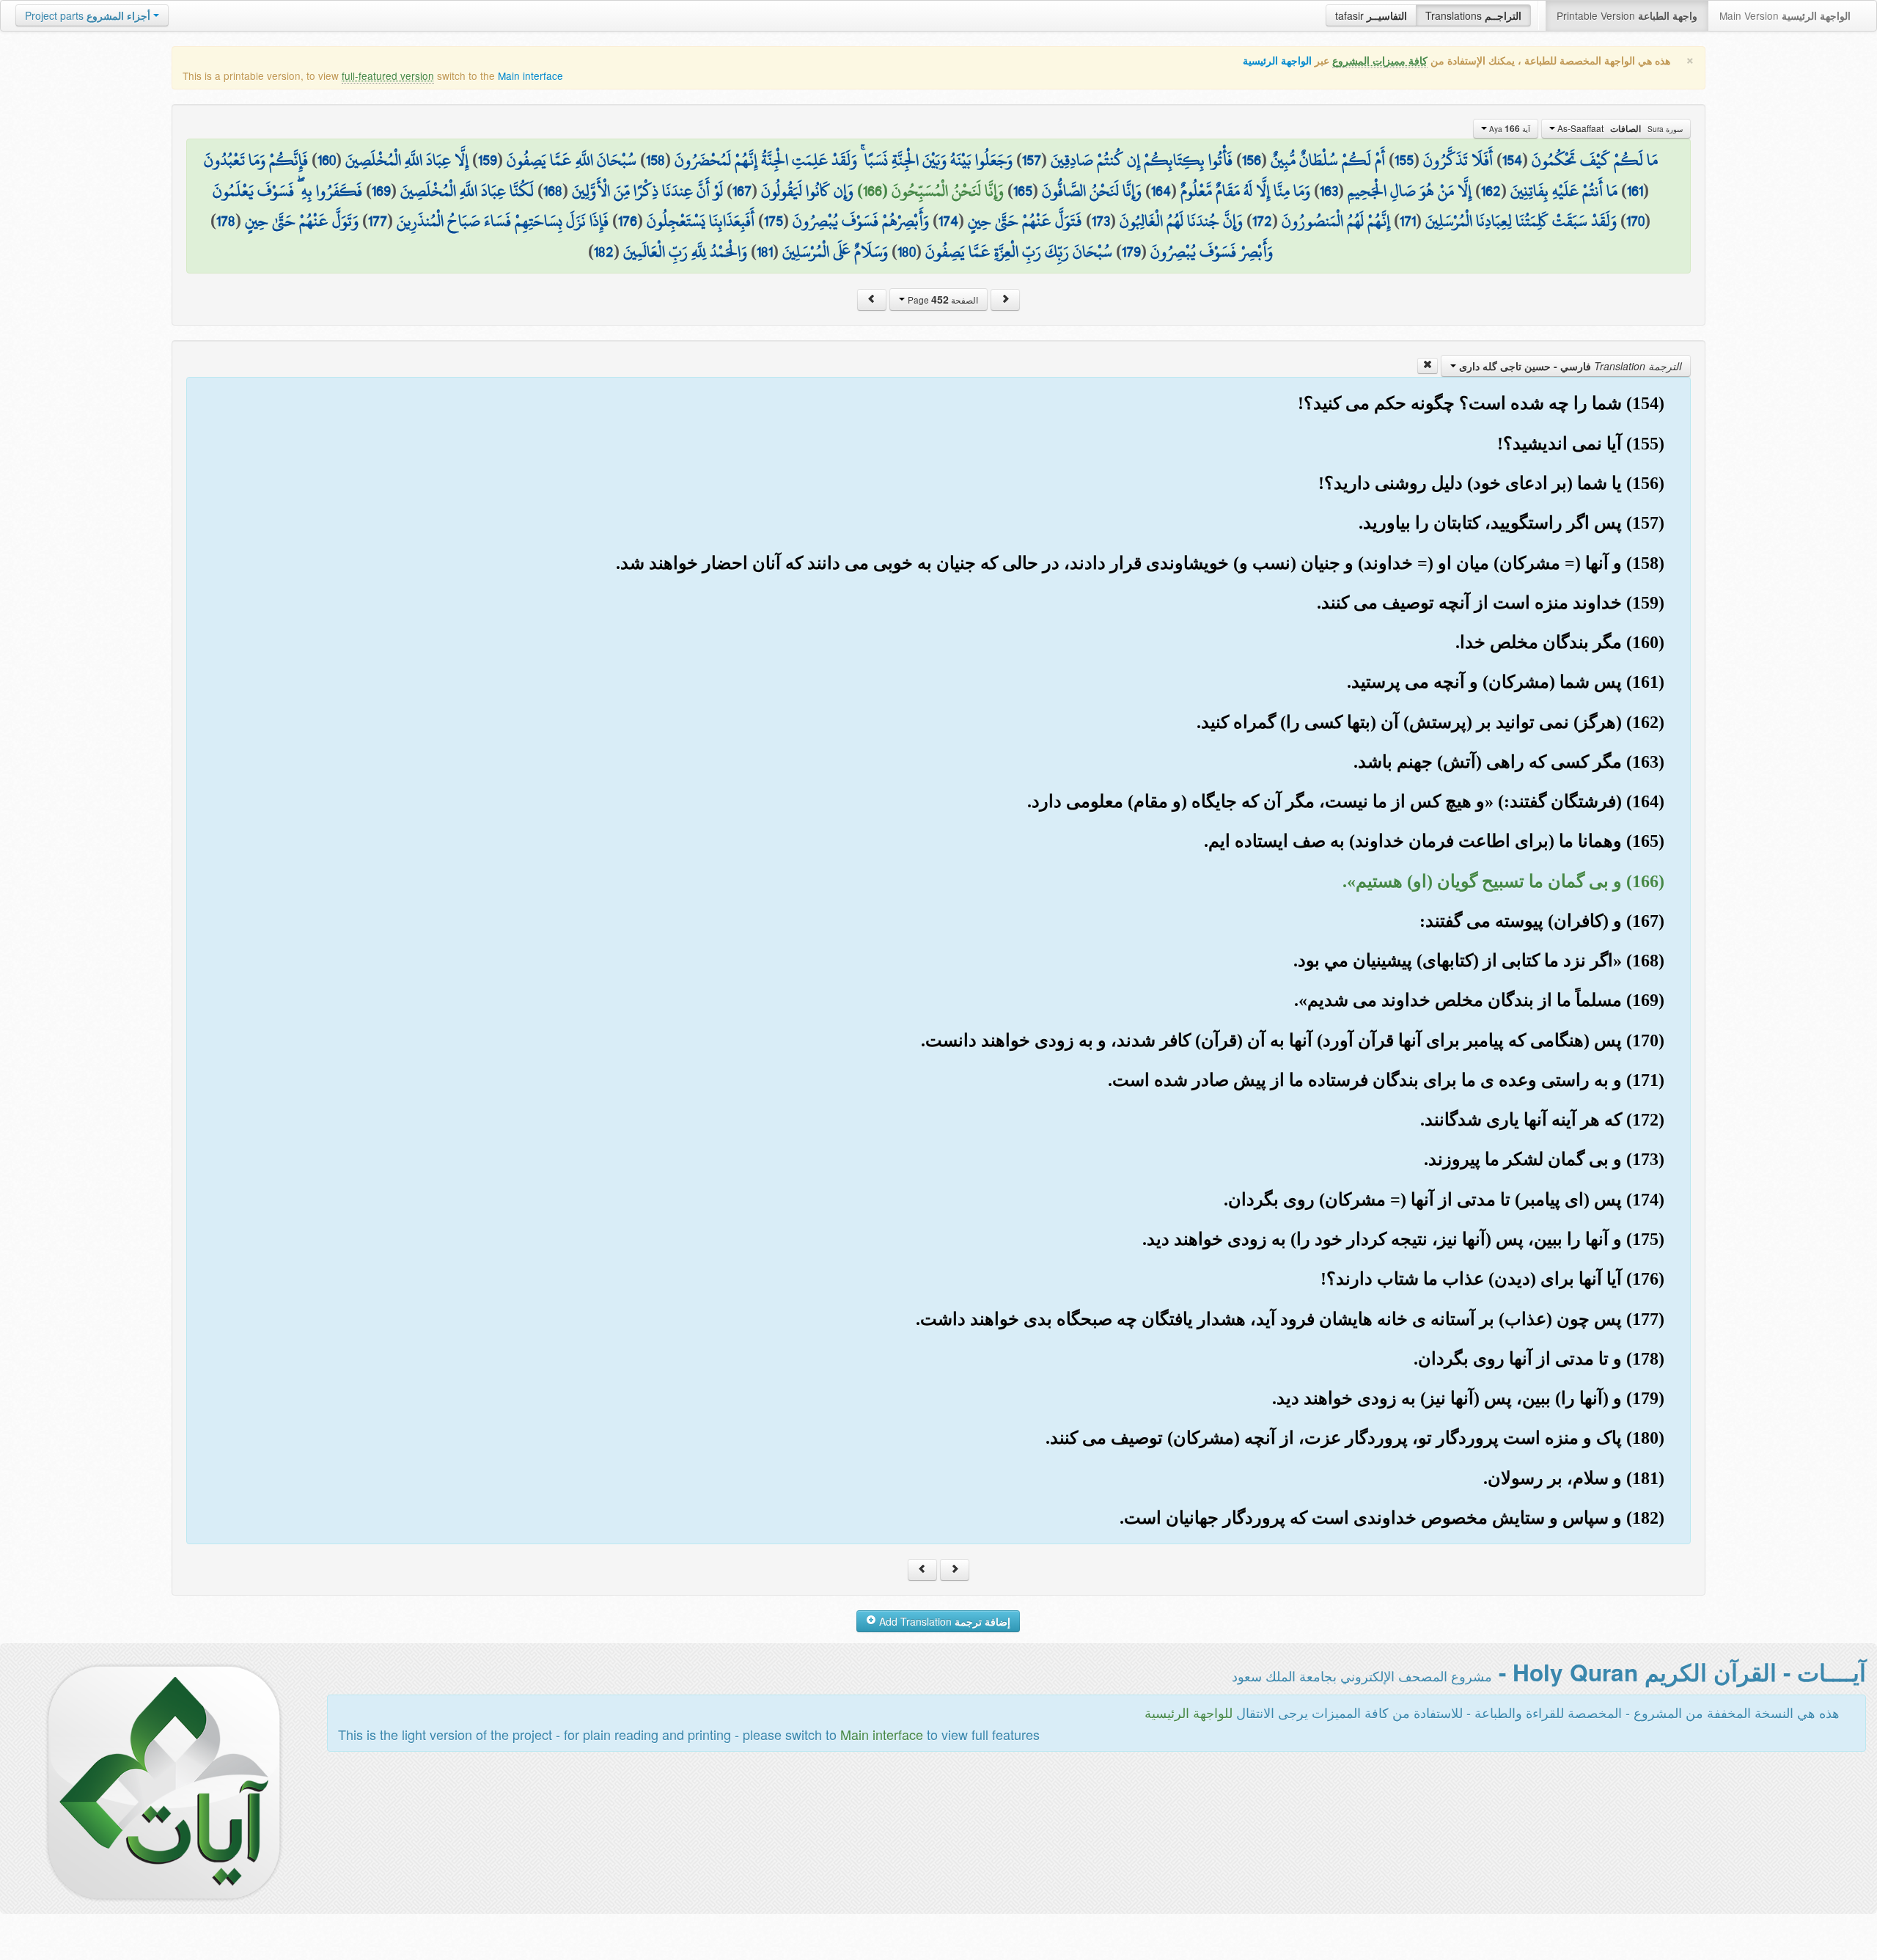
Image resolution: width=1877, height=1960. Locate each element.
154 (1512, 160)
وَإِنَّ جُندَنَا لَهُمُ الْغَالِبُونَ (1181, 221)
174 (948, 221)
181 (765, 252)
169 (381, 191)
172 (1262, 221)
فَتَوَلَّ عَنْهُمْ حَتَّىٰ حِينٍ (1025, 221)
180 (907, 252)
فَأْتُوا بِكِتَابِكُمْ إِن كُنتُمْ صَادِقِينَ (1142, 160)
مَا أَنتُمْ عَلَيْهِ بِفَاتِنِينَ (1564, 191)
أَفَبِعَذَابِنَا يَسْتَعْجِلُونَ (701, 221)
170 (1635, 221)
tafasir (1371, 15)
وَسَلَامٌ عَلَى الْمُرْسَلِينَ (835, 252)
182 (604, 252)
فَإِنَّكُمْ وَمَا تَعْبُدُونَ (256, 160)
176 (628, 221)
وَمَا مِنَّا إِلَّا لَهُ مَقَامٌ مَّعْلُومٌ (1245, 191)
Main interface (530, 76)
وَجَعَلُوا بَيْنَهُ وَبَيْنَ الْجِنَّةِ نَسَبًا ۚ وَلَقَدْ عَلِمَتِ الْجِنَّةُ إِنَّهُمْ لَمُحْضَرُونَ (844, 160)
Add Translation (943, 1621)
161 (1635, 191)
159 (488, 160)
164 (1161, 191)
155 (1404, 160)
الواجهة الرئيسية (1277, 60)
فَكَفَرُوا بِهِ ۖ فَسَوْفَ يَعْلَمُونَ (287, 191)
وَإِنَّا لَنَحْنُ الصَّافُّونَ (1092, 191)
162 (1491, 191)
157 (1032, 160)
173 (1101, 221)
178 (226, 221)
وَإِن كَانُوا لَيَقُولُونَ (807, 191)
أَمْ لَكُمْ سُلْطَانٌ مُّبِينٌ (1328, 160)
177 (378, 221)
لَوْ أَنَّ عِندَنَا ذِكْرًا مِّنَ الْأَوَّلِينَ (647, 191)
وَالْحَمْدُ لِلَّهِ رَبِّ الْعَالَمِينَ (685, 252)
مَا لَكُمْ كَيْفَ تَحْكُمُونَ (1595, 160)
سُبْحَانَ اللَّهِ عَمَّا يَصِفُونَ (572, 160)
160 (327, 160)
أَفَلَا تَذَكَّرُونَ (1458, 160)
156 (1252, 160)
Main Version (1785, 15)
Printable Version (1627, 15)
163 (1329, 191)
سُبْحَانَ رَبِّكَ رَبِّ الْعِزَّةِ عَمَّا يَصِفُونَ (1019, 252)
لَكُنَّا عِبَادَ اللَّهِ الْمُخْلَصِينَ (467, 191)
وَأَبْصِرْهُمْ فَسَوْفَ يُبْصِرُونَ (861, 221)
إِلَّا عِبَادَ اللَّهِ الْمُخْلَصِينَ (407, 160)
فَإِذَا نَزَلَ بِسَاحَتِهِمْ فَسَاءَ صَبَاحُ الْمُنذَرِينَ (503, 221)
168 (553, 191)
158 (655, 160)
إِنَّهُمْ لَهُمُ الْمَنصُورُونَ (1336, 221)
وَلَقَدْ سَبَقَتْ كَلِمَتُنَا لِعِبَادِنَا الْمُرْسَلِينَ (1521, 221)
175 (774, 221)
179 (1131, 252)
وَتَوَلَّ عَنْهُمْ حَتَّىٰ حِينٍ (302, 221)
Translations (1473, 15)
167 (742, 191)
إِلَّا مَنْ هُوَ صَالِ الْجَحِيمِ (1410, 191)
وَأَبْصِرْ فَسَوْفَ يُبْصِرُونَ (1212, 252)
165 (1023, 191)
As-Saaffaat (1619, 128)
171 (1408, 221)
